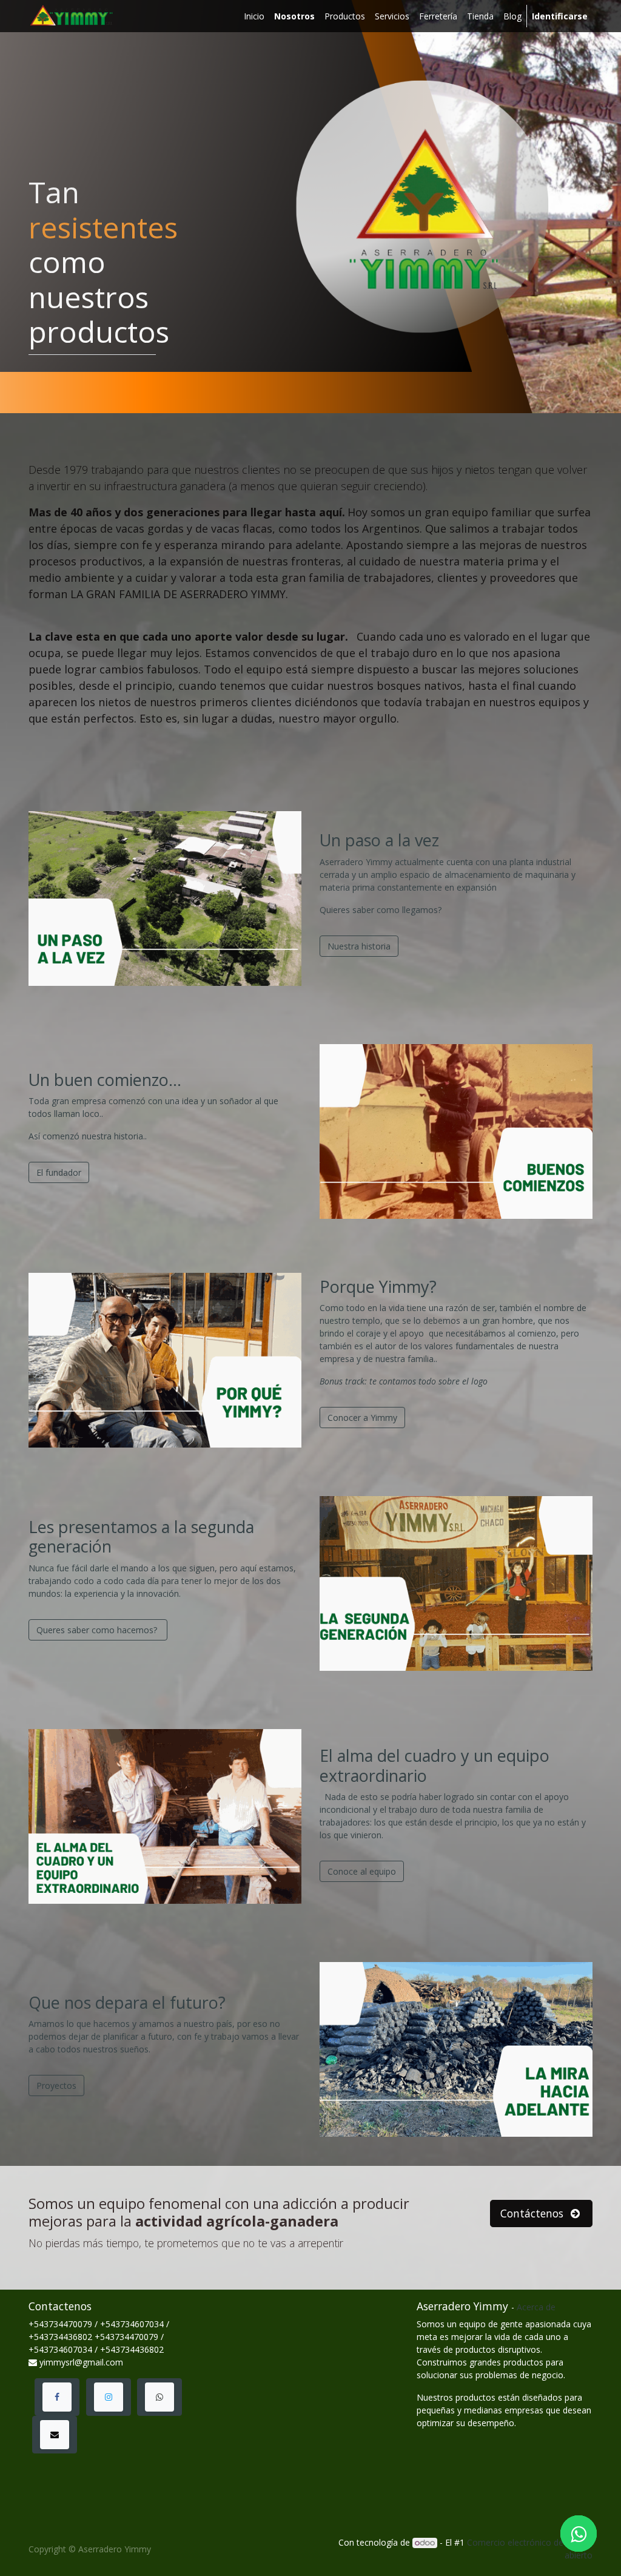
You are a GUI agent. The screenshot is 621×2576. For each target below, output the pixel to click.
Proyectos (56, 2085)
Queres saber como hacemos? (98, 1630)
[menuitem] (254, 16)
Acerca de (536, 2307)
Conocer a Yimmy (362, 1418)
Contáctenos (533, 2213)
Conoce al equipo (362, 1871)
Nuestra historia (359, 946)
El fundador (59, 1172)
